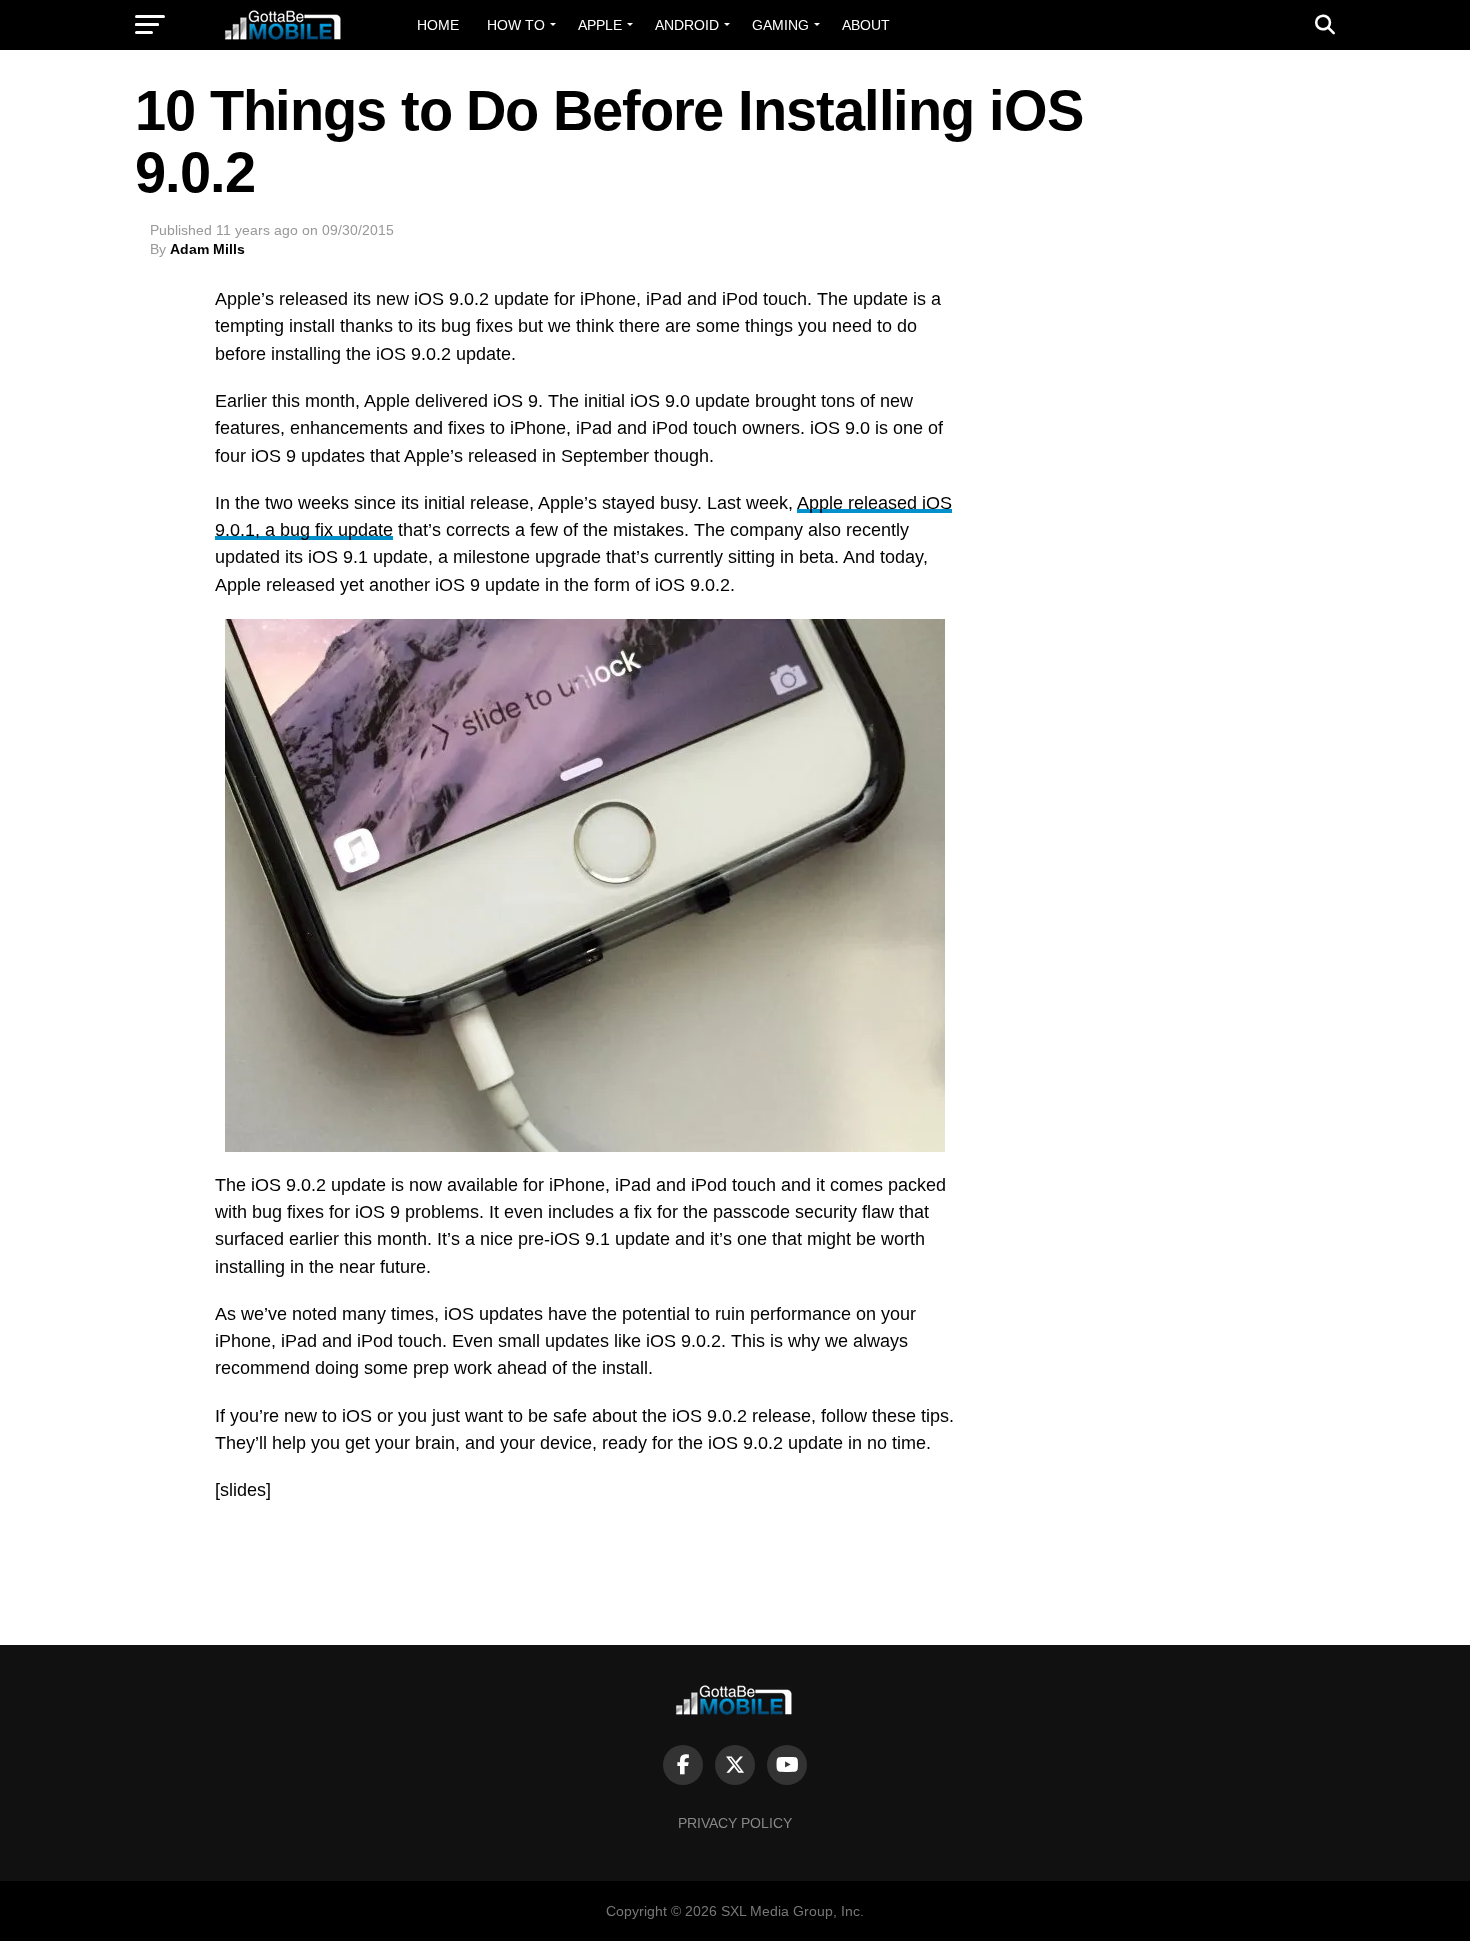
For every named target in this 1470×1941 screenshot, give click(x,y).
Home (438, 25)
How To (516, 25)
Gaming (780, 25)
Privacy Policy (735, 1823)
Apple (600, 25)
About (866, 25)
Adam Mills (207, 249)
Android (687, 25)
